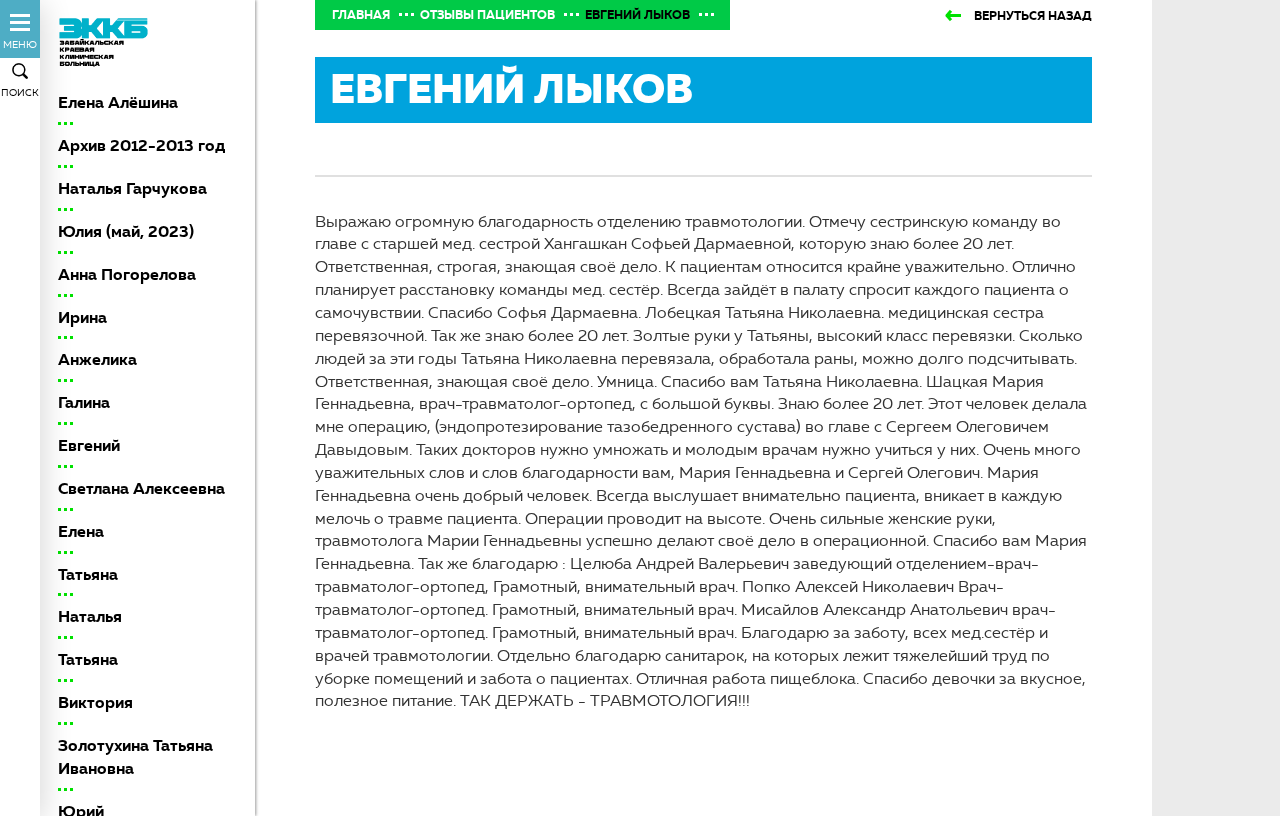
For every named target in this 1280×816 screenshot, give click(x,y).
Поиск (20, 92)
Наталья (90, 616)
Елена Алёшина (118, 102)
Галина (84, 402)
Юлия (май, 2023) (126, 231)
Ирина (82, 317)
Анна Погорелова (127, 274)
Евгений (89, 445)
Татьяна (88, 574)
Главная (361, 15)
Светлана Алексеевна (141, 488)
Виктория (95, 702)
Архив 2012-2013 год (141, 145)
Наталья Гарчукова (132, 188)
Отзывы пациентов (487, 15)
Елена (81, 531)
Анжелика (97, 359)
